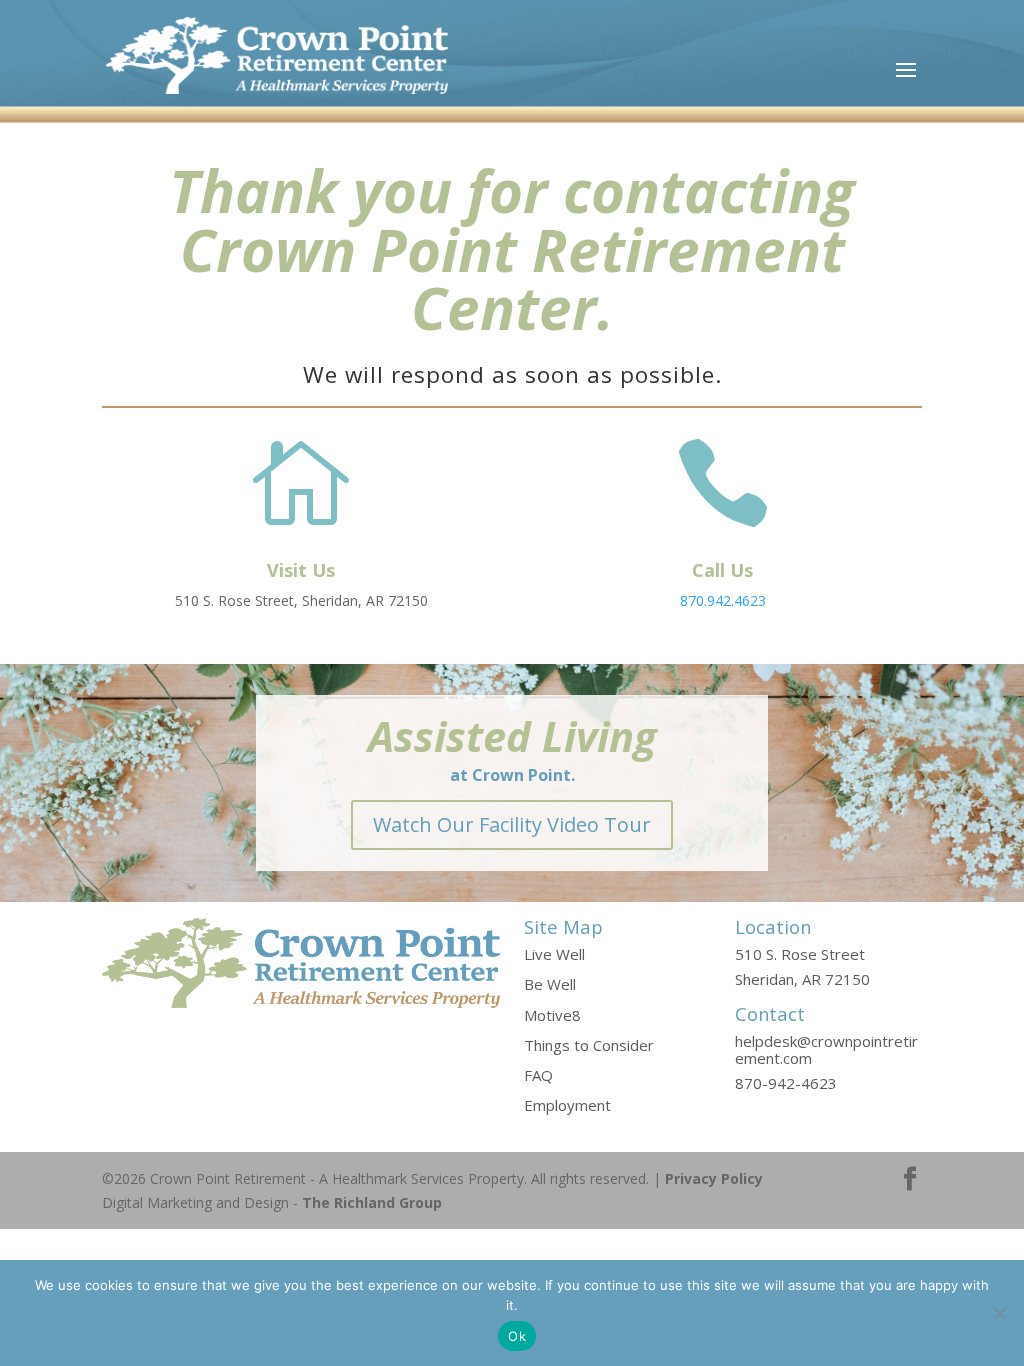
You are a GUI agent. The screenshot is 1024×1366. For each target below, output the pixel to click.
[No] (999, 1313)
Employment (567, 1105)
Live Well (554, 954)
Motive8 (552, 1015)
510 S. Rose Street (800, 954)
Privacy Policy (714, 1178)
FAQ (538, 1075)
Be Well (550, 984)
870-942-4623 (786, 1083)
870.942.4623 (723, 600)
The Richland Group (372, 1202)
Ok (517, 1336)
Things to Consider (589, 1045)
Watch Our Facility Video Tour (512, 824)
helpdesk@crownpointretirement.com (826, 1049)
